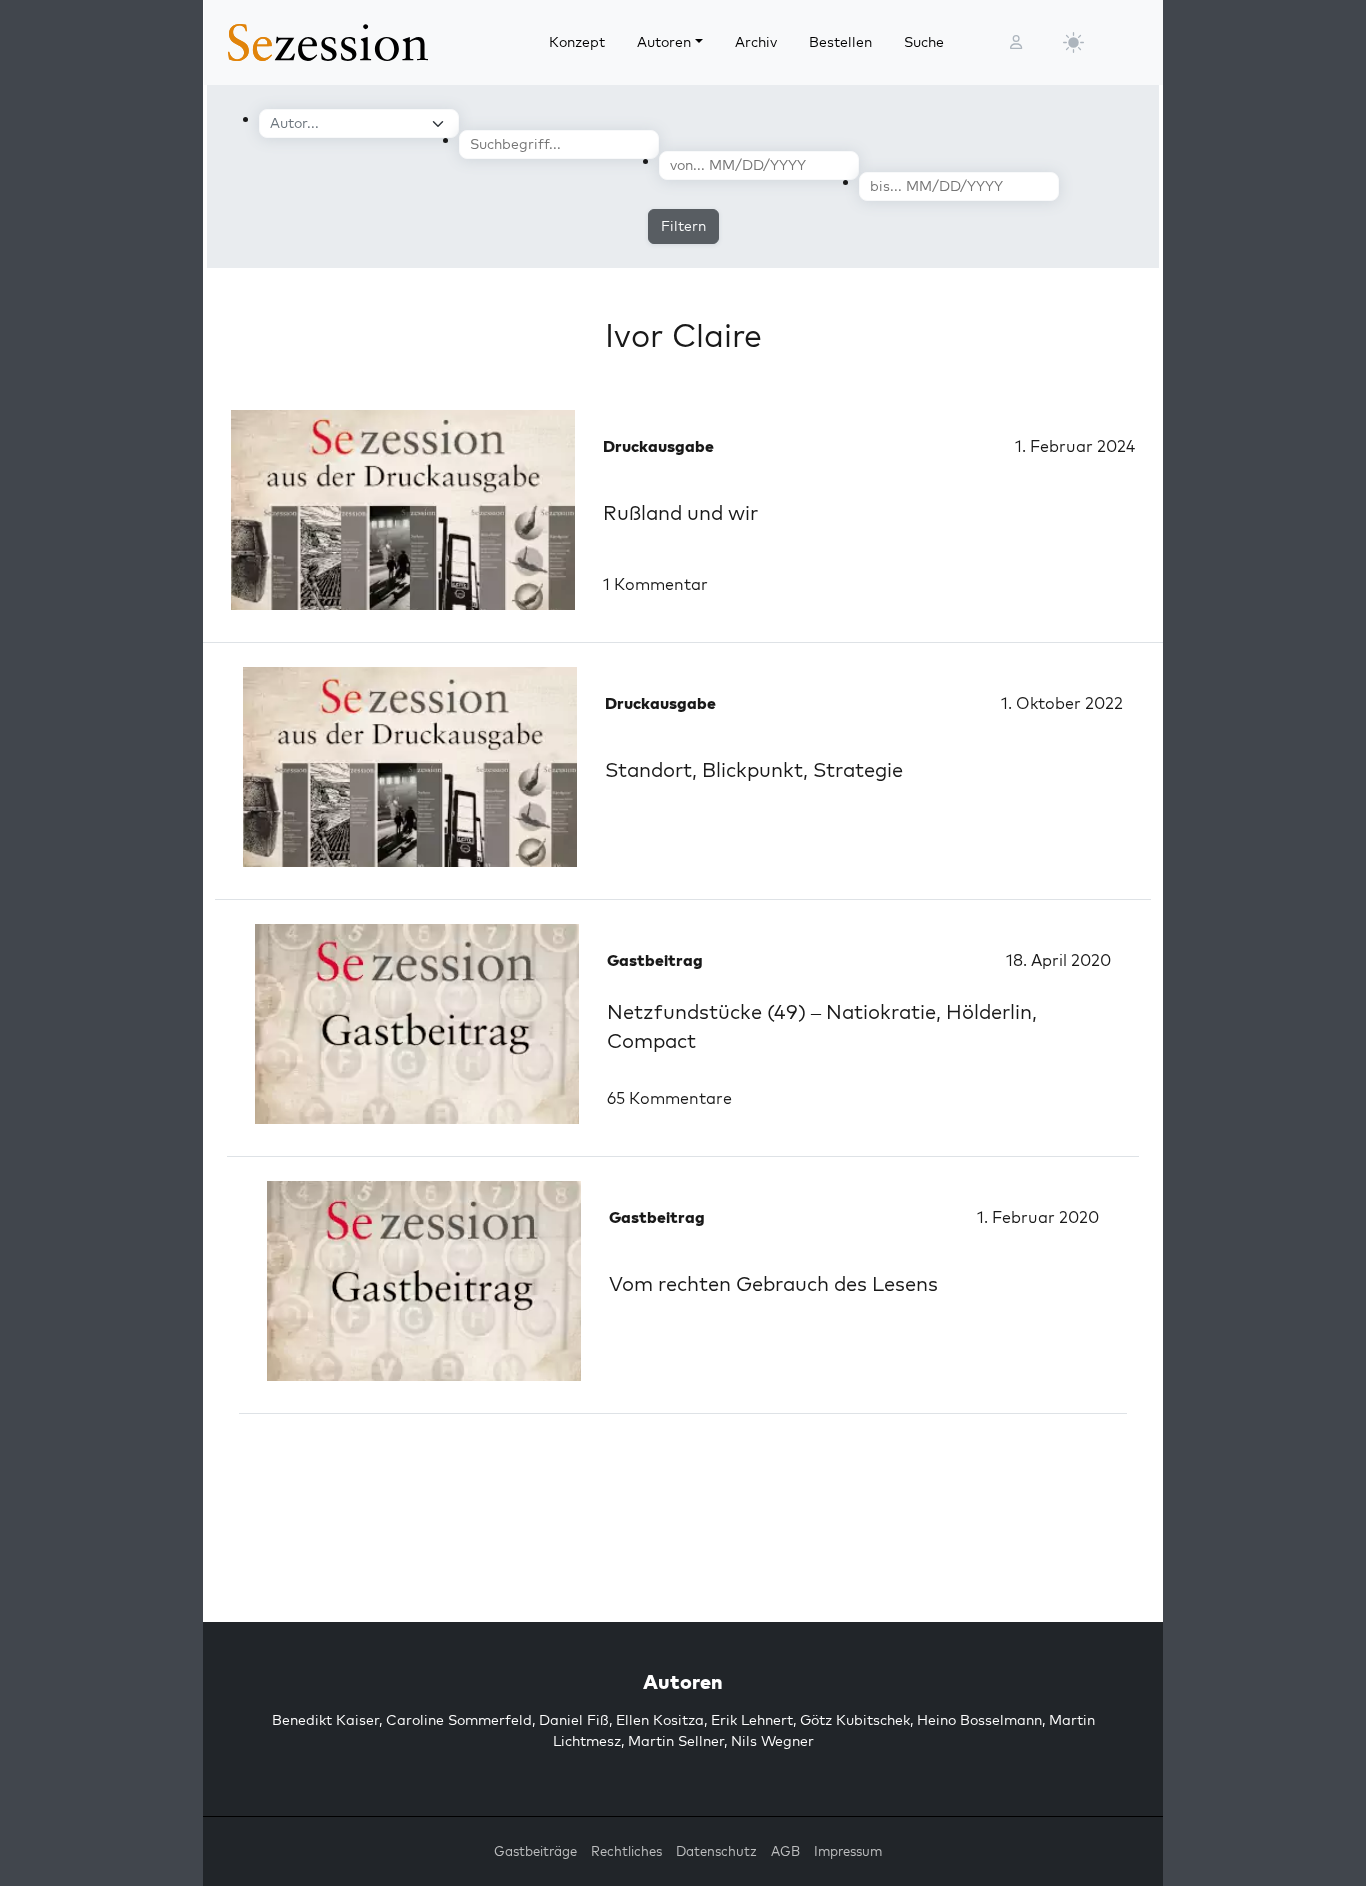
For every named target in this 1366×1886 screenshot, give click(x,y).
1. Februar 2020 (1038, 1217)
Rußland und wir (680, 512)
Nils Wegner (772, 1741)
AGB (785, 1851)
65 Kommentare (669, 1098)
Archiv (756, 42)
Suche (924, 42)
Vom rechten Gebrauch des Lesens (773, 1283)
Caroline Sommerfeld (459, 1720)
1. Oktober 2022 (1062, 703)
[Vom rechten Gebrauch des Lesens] (424, 1281)
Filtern (683, 226)
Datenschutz (716, 1851)
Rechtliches (626, 1851)
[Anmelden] (1016, 42)
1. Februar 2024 (1075, 446)
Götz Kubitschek (855, 1720)
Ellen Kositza (660, 1720)
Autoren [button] (664, 42)
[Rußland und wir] (403, 510)
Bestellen (840, 42)
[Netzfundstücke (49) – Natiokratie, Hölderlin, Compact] (417, 1024)
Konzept (577, 42)
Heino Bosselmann (979, 1720)
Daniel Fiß (574, 1720)
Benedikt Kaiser (325, 1720)
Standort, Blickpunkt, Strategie (754, 769)
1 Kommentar (655, 584)
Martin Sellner (676, 1741)
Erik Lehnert (752, 1720)
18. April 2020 (1058, 960)
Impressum (848, 1851)
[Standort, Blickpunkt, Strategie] (410, 767)
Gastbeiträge (535, 1851)
